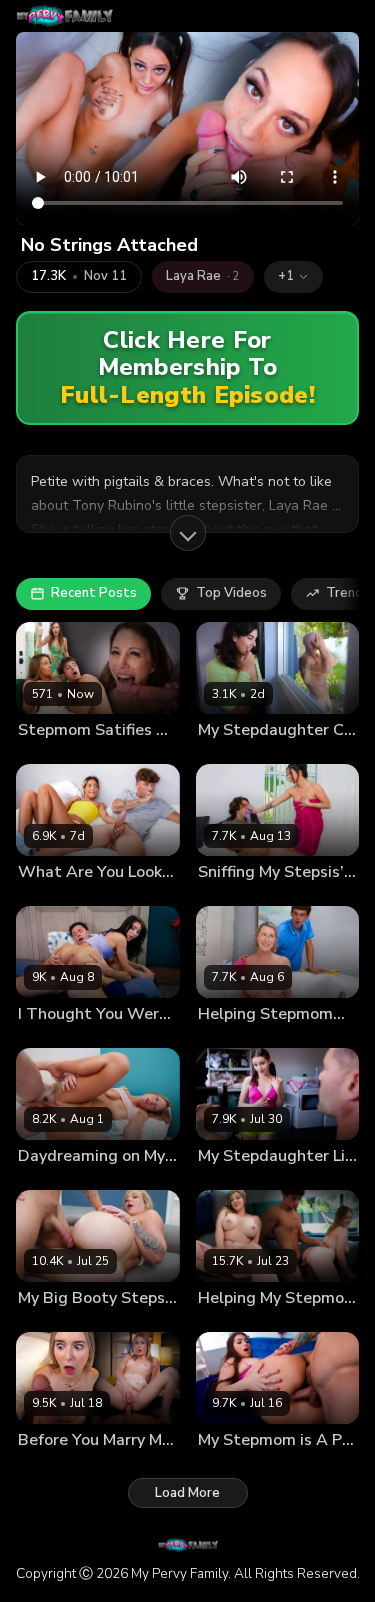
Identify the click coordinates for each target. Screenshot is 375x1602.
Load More (187, 1493)
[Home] (64, 16)
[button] (293, 277)
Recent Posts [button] (94, 593)
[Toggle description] (188, 533)
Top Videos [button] (231, 593)
